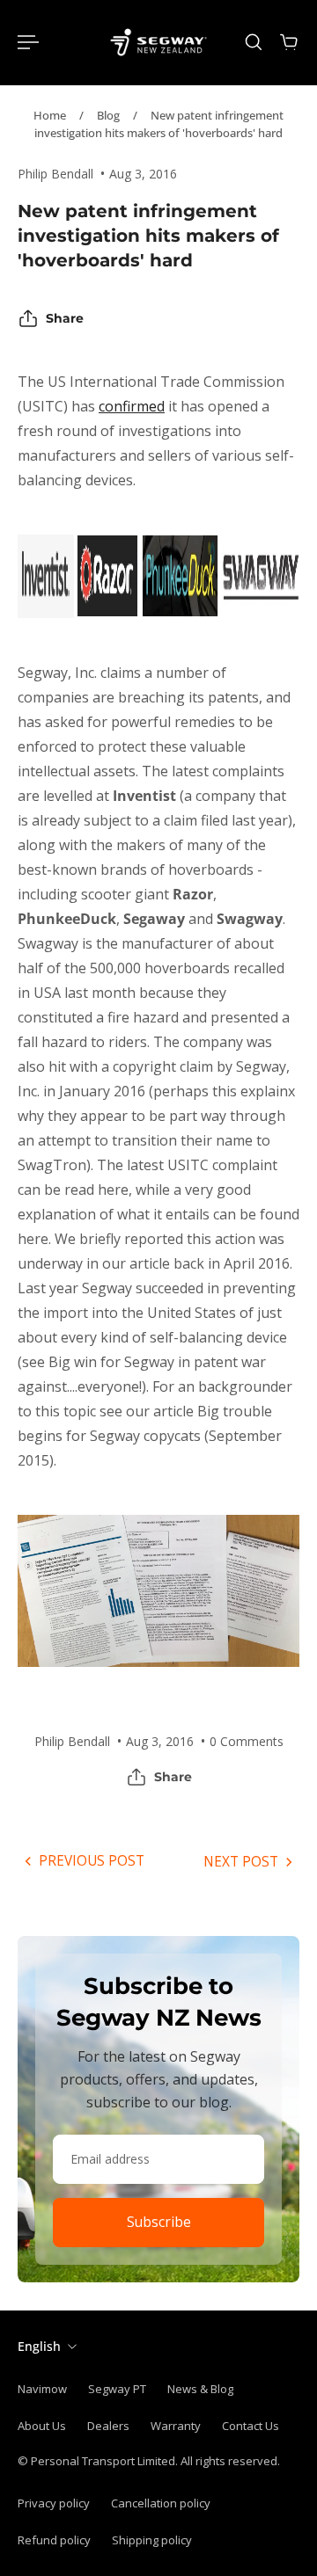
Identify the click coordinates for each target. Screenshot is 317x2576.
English (39, 2346)
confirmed (132, 406)
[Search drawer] (254, 42)
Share (65, 318)
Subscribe (159, 2222)
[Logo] (158, 42)
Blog (108, 115)
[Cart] (289, 42)
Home (50, 115)
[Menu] (28, 42)
